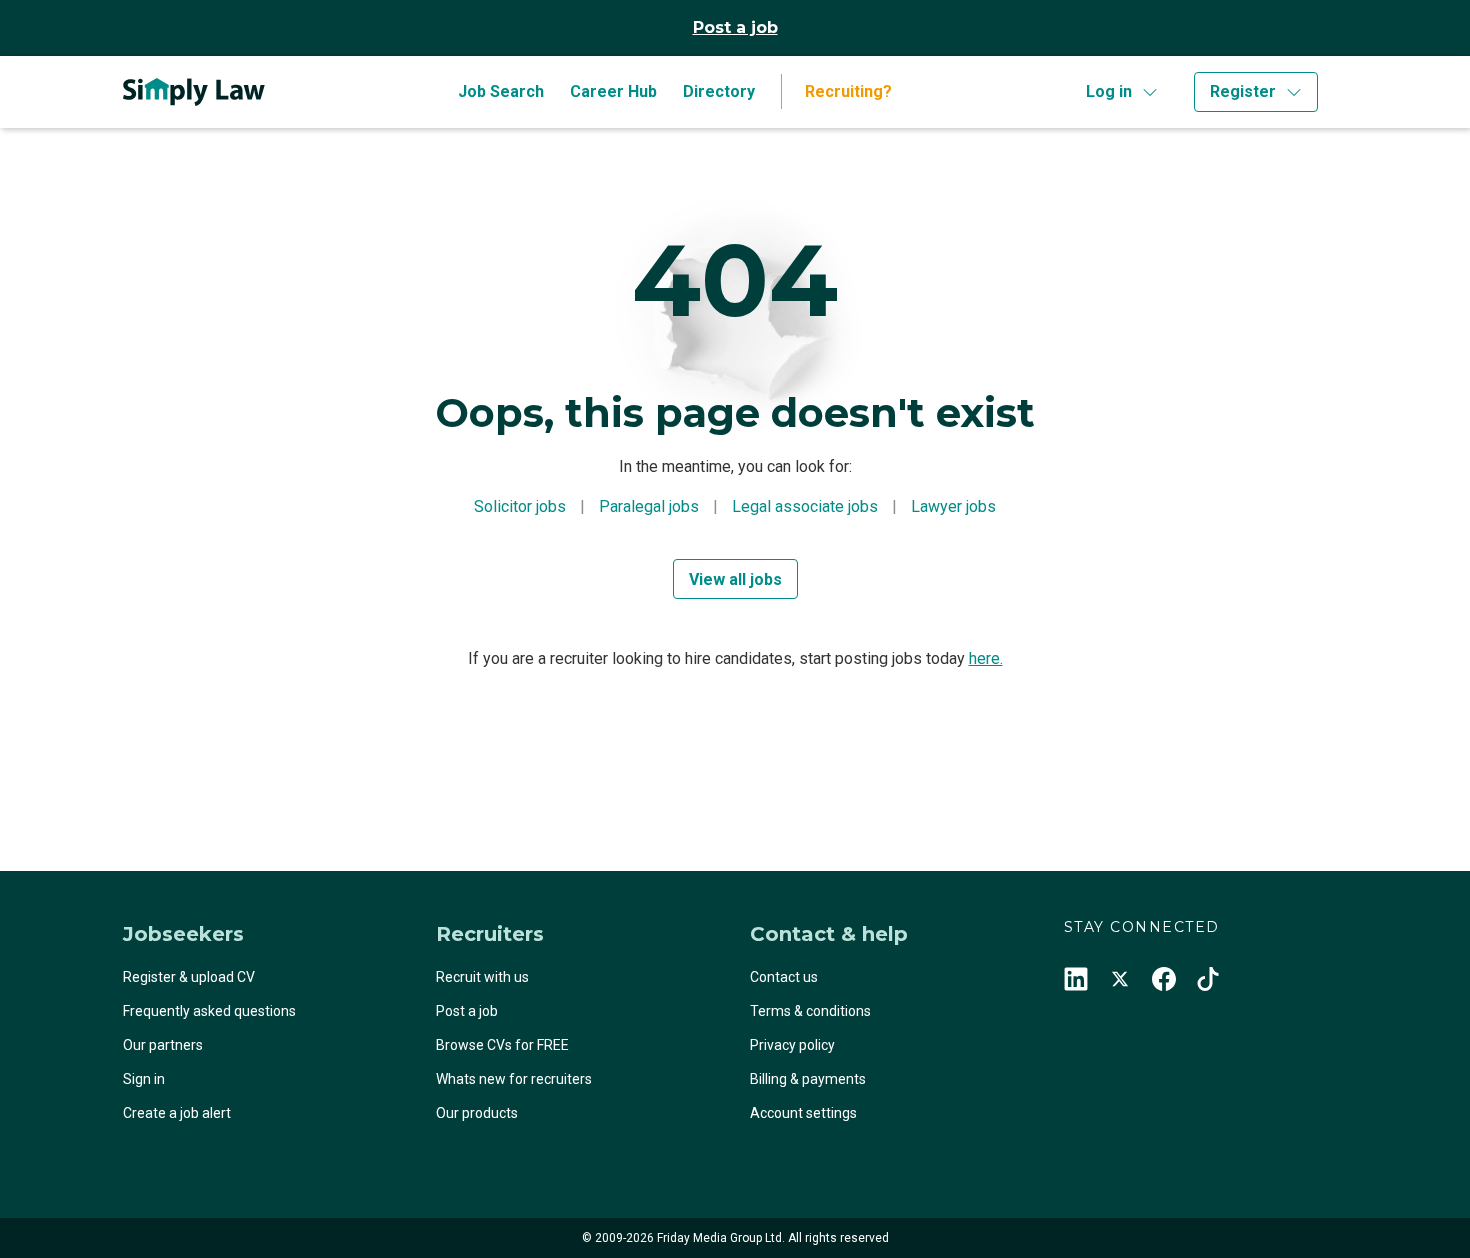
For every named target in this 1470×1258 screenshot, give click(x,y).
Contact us (784, 977)
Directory (719, 91)
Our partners (163, 1045)
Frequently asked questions (209, 1011)
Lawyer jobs (953, 506)
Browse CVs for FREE (502, 1045)
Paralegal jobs (649, 506)
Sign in (144, 1079)
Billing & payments (808, 1079)
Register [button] (1243, 91)
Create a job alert (177, 1113)
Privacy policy (792, 1045)
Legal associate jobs (805, 506)
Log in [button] (1109, 91)
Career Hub (613, 91)
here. (986, 658)
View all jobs (735, 579)
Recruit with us (482, 977)
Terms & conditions (810, 1011)
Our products (477, 1113)
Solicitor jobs (520, 506)
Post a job (735, 27)
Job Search (501, 91)
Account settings (803, 1113)
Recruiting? (848, 91)
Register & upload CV (189, 977)
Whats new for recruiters (514, 1079)
